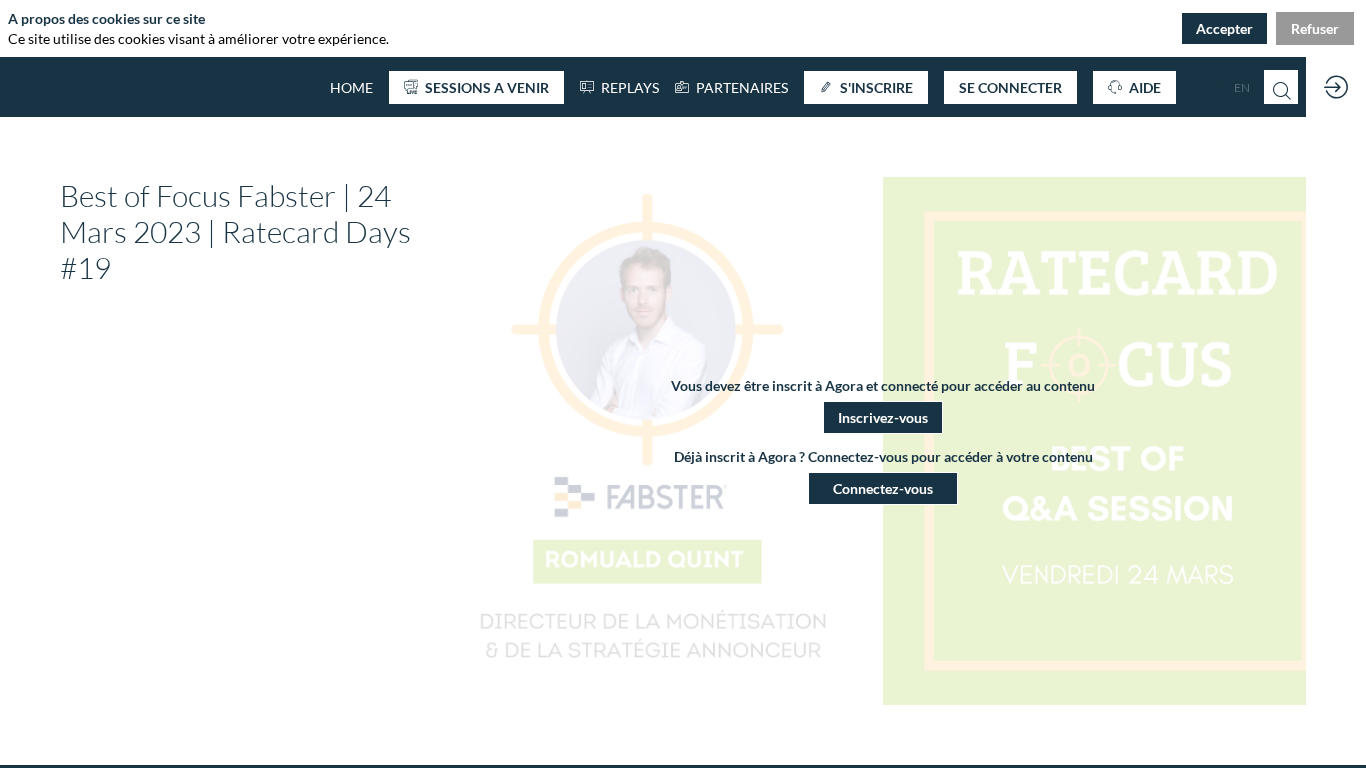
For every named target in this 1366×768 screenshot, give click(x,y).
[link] (731, 87)
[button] (476, 87)
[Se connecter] (1336, 87)
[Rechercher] (1281, 87)
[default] (351, 87)
